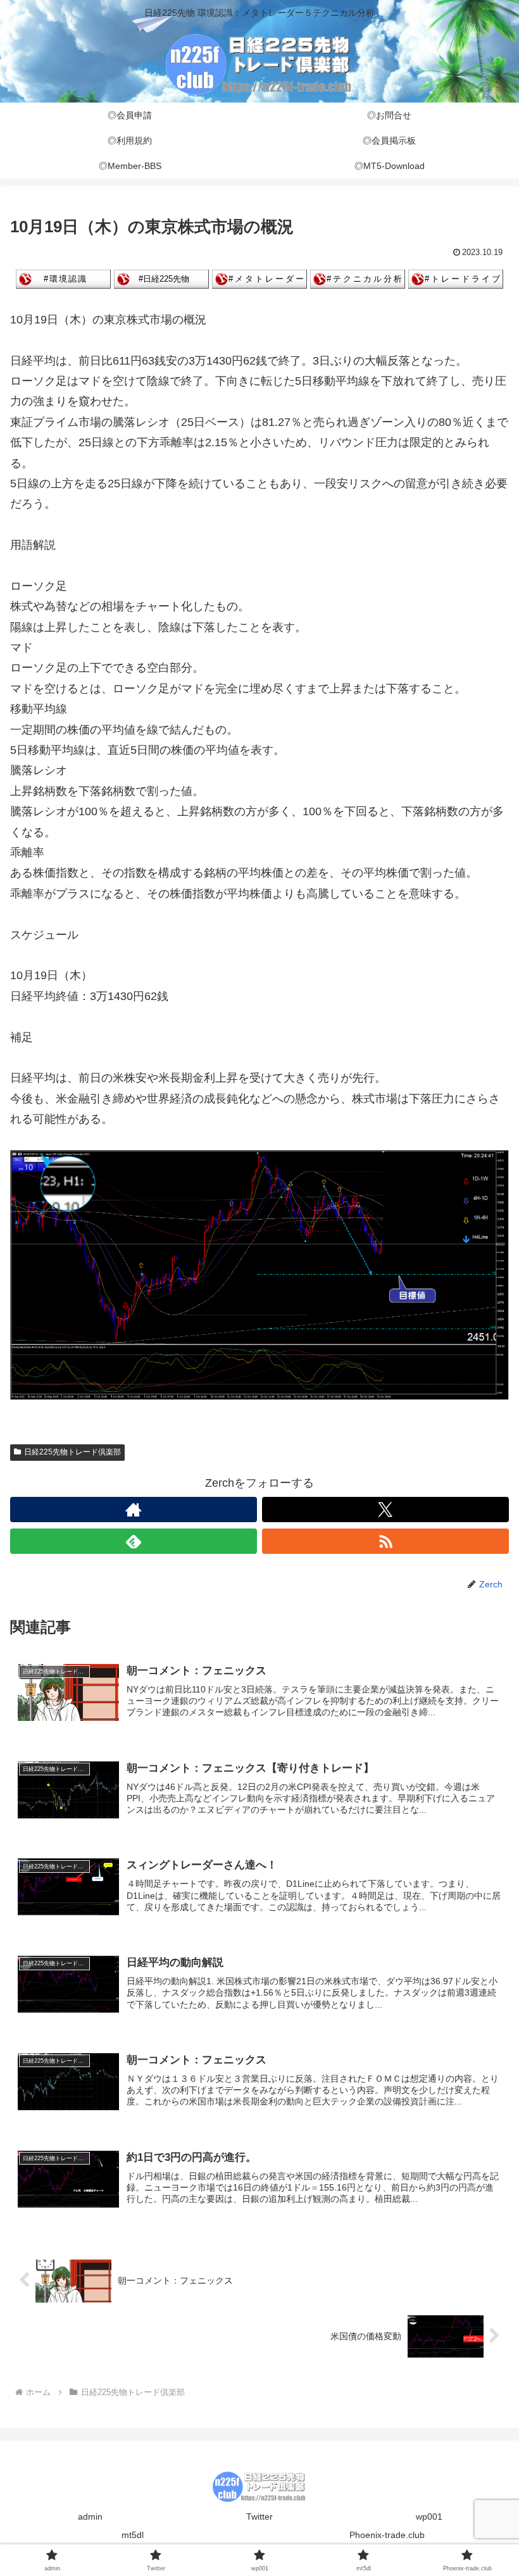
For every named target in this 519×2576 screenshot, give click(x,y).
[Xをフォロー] (385, 1510)
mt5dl (133, 2535)
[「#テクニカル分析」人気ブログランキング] (358, 278)
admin (90, 2517)
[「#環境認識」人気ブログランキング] (63, 278)
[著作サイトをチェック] (134, 1510)
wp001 (429, 2517)
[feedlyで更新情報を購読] (134, 1541)
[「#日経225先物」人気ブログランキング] (161, 278)
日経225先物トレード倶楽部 (72, 1452)
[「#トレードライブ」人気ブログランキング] (456, 278)
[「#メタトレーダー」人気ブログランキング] (259, 278)
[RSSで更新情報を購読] (385, 1541)
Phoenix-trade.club (387, 2535)
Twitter (259, 2517)
